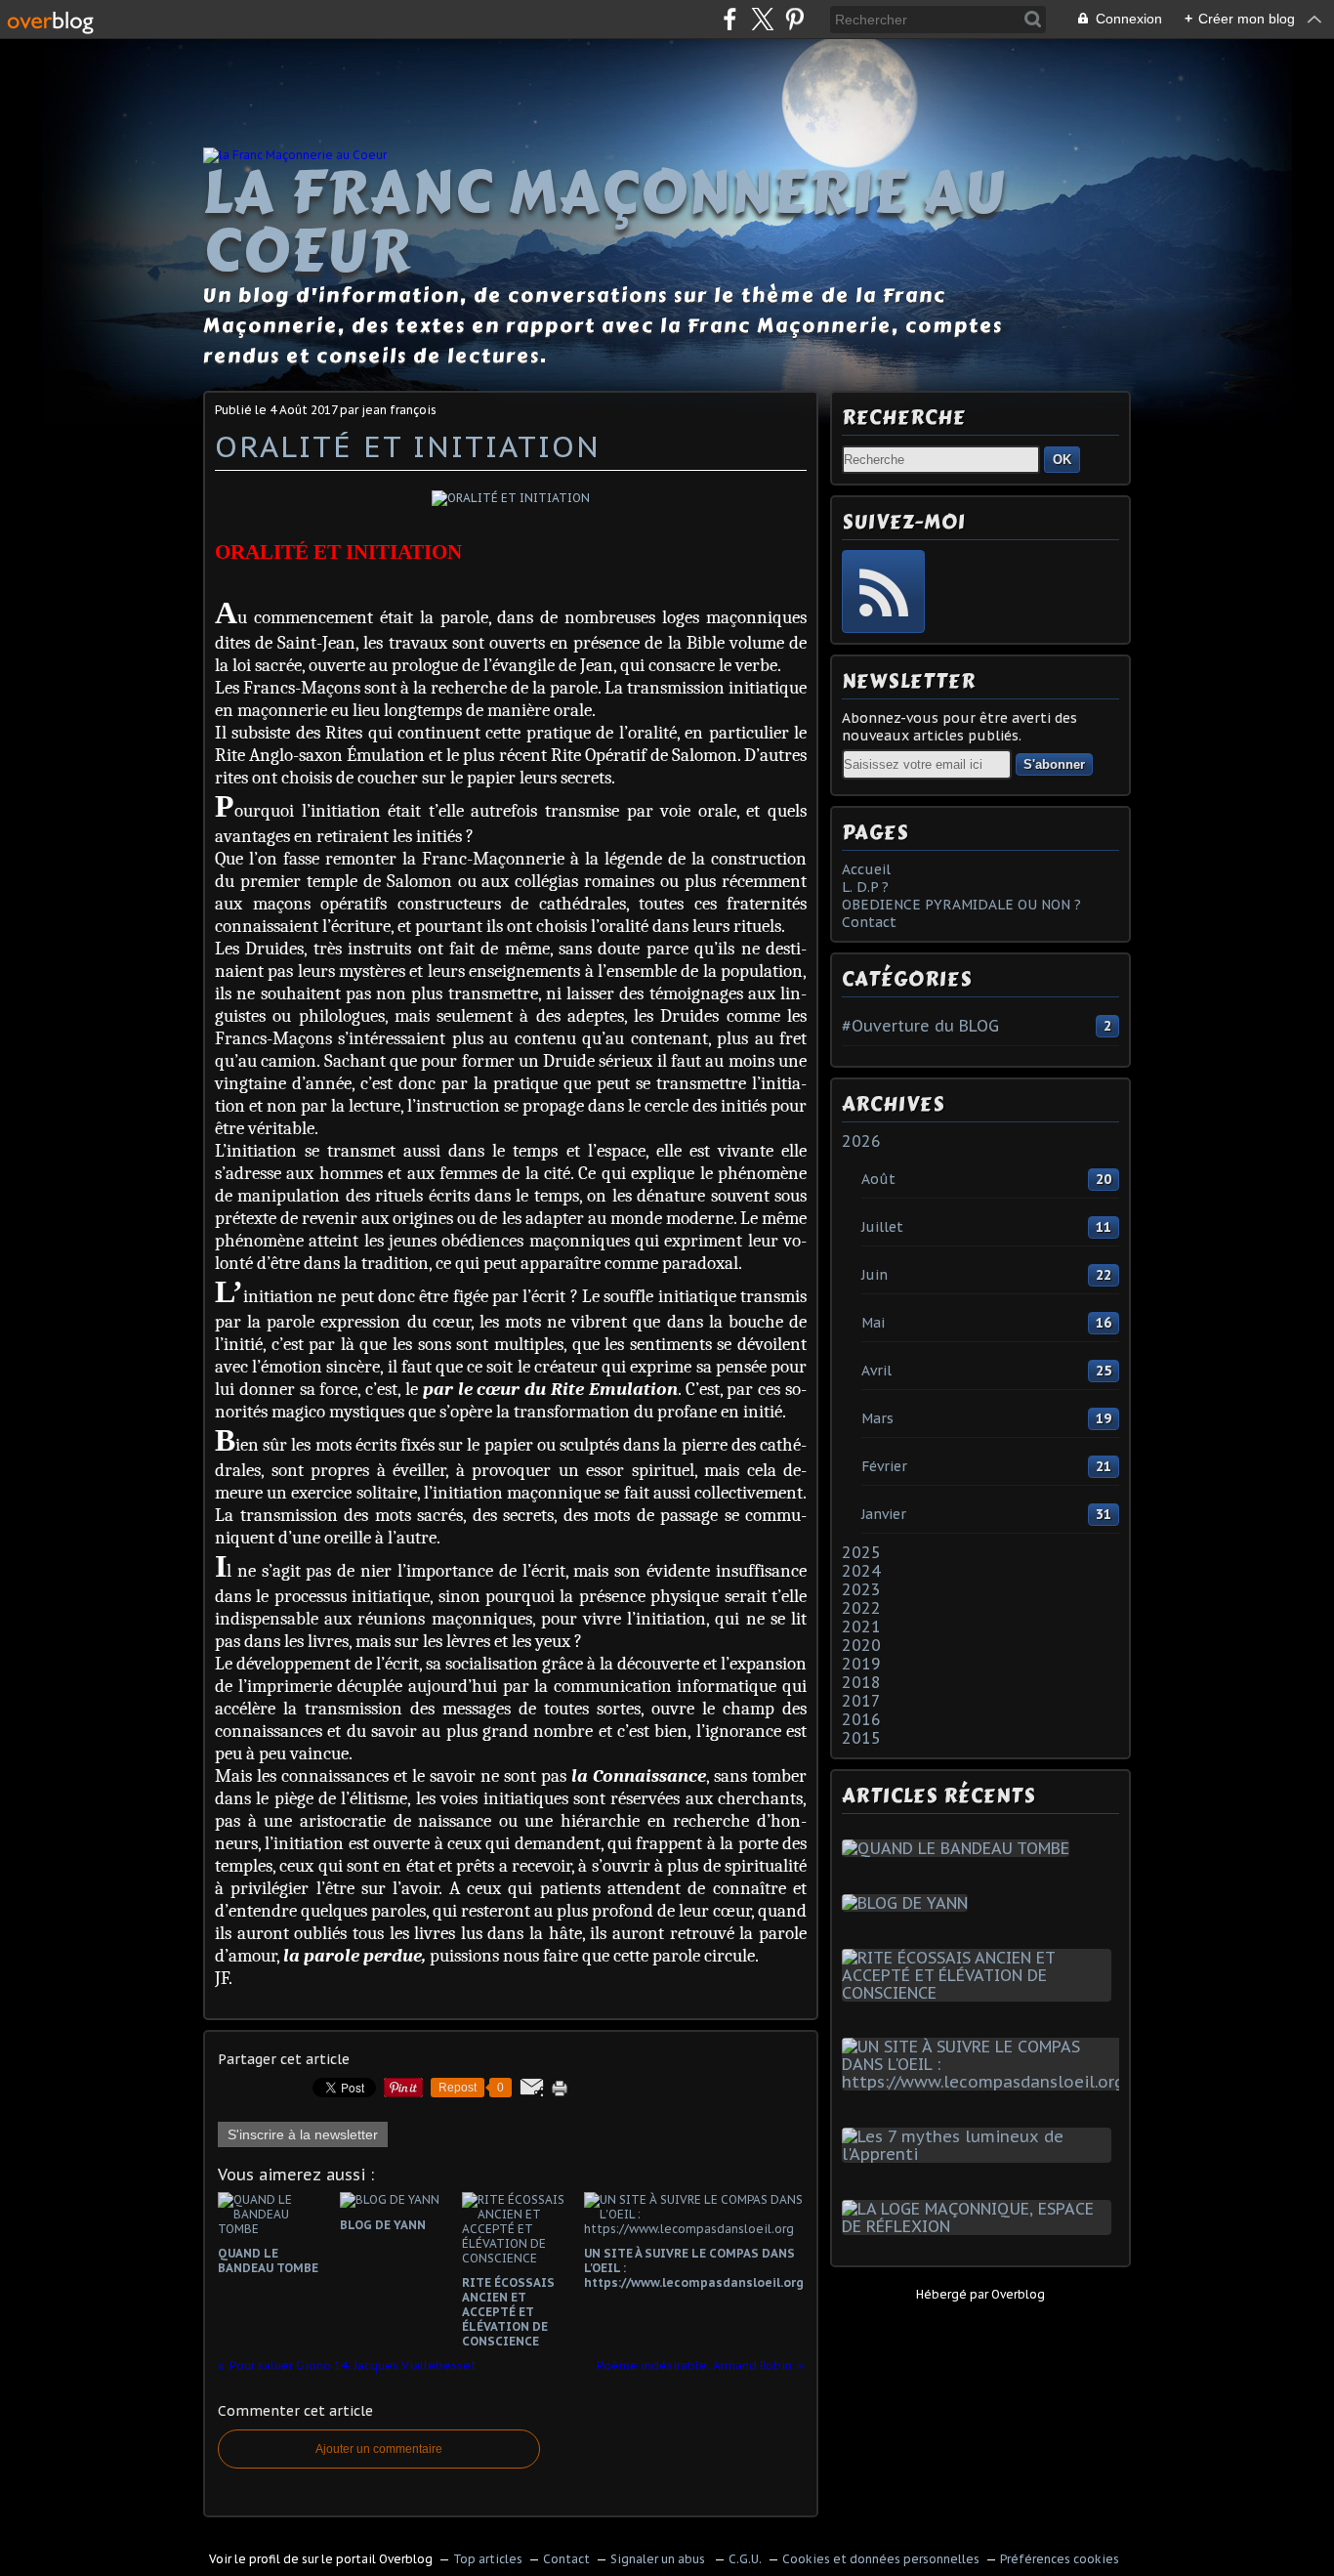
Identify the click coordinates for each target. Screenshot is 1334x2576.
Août (878, 1179)
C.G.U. (745, 2559)
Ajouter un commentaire (379, 2449)
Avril (876, 1371)
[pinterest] (794, 19)
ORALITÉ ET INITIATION (408, 446)
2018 (861, 1682)
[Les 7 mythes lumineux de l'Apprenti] (980, 2154)
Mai (873, 1323)
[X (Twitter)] (762, 19)
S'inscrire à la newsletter (303, 2134)
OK (1062, 460)
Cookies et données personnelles (881, 2559)
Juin (875, 1275)
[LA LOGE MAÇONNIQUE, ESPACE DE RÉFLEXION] (980, 2226)
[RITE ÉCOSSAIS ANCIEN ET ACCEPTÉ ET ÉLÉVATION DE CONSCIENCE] (980, 1993)
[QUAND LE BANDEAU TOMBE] (959, 1848)
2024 (861, 1571)
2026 (861, 1141)
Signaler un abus (659, 2559)
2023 (861, 1589)
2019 (861, 1664)
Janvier (884, 1514)
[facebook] (730, 19)
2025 (861, 1552)
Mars (877, 1418)
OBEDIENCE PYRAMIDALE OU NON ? (961, 905)
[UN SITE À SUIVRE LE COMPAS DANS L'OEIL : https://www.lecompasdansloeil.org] (987, 2082)
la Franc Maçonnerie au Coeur (604, 222)
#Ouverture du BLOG (920, 1026)
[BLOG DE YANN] (909, 1903)
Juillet (882, 1227)
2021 (861, 1626)
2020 (861, 1645)
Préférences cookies (1060, 2559)
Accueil (866, 869)
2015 (861, 1738)
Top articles (488, 2559)
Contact (869, 922)
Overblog (1018, 2294)
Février (884, 1466)
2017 (861, 1701)
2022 (861, 1608)
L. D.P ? (865, 887)
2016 (861, 1719)
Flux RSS (883, 591)
